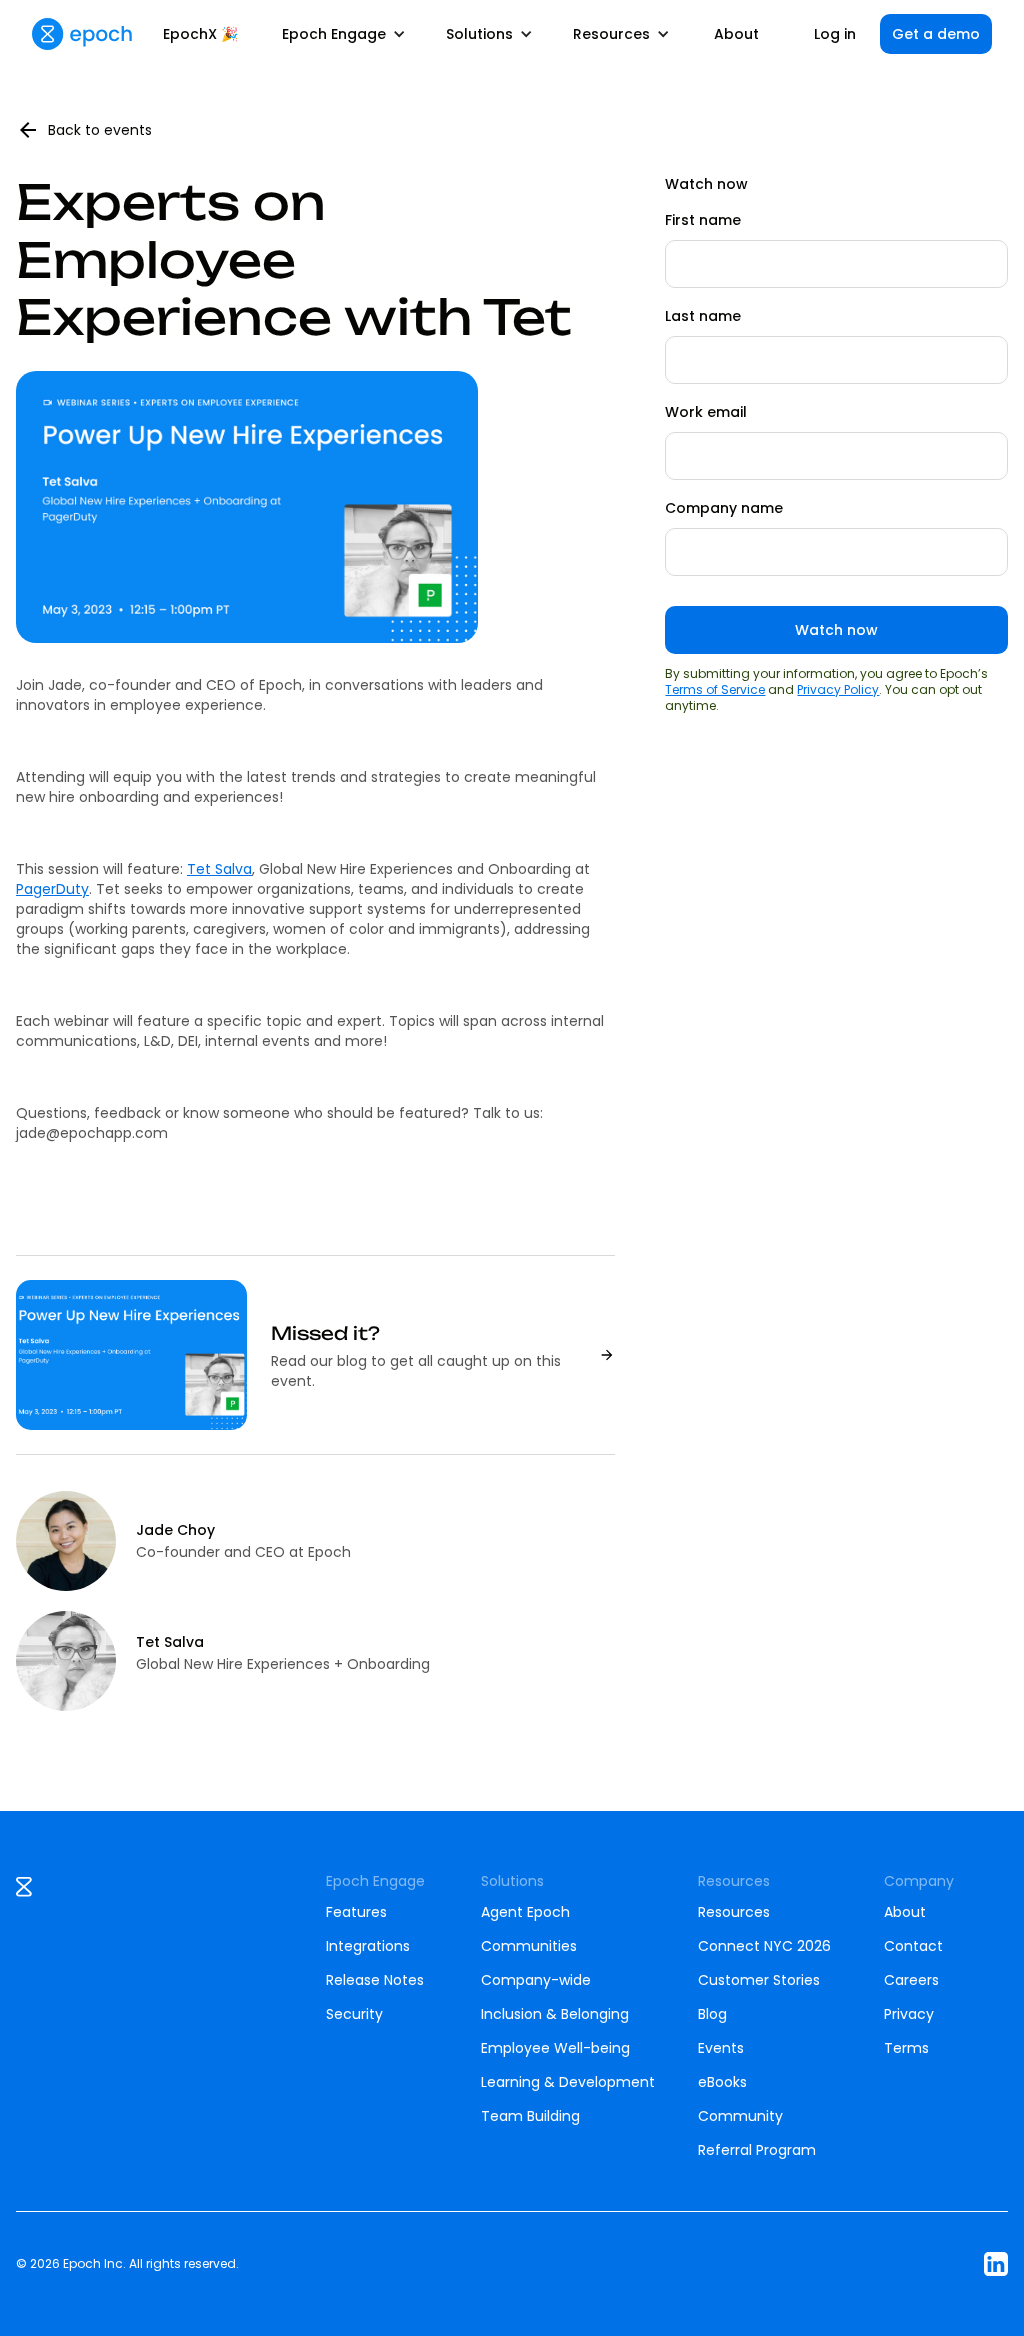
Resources (734, 1912)
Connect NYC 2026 (764, 1946)
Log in (835, 34)
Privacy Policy (838, 689)
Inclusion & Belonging (555, 2014)
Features (356, 1912)
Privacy (909, 2014)
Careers (911, 1980)
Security (354, 2014)
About (736, 34)
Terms (906, 2048)
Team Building (530, 2116)
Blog (712, 2014)
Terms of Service (715, 689)
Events (721, 2048)
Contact (913, 1946)
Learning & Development (568, 2082)
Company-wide (536, 1980)
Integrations (368, 1946)
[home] (82, 34)
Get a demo (936, 34)
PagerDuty (52, 889)
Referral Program (757, 2150)
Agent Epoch (525, 1912)
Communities (529, 1946)
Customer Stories (759, 1980)
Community (740, 2116)
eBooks (722, 2082)
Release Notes (375, 1980)
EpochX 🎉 (200, 34)
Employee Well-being (555, 2048)
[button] (344, 34)
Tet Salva (219, 869)
